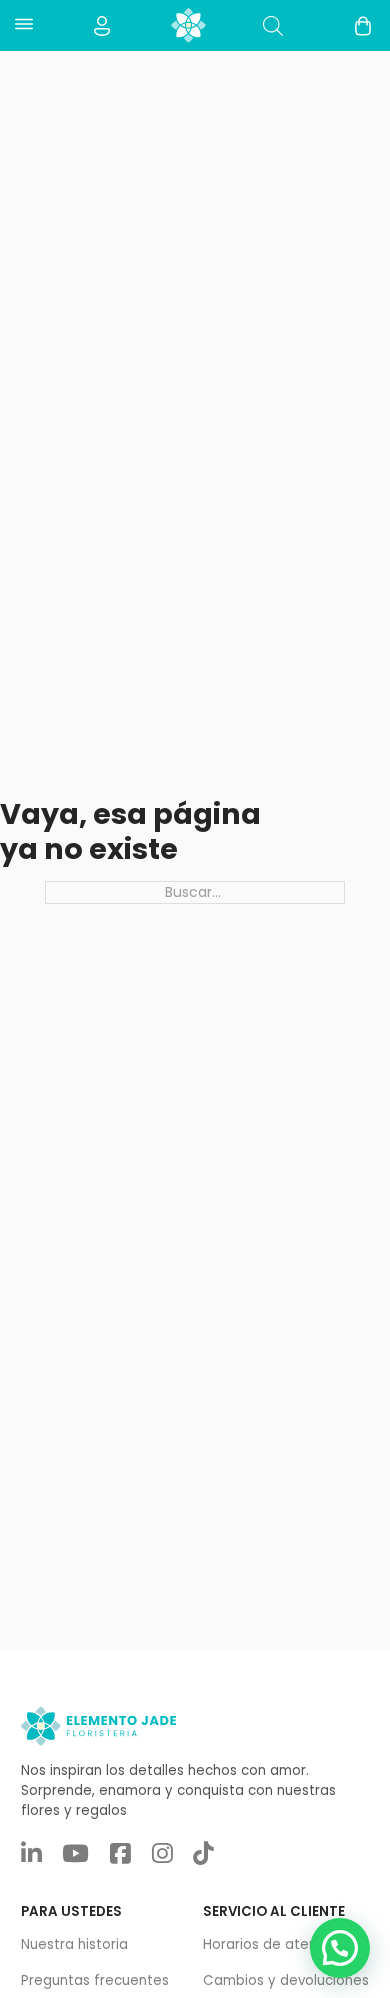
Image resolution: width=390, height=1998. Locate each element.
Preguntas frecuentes (95, 1980)
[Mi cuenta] (102, 26)
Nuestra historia (74, 1944)
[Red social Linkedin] (31, 1855)
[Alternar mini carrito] (363, 26)
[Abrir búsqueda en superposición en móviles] (273, 25)
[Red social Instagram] (162, 1855)
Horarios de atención (274, 1944)
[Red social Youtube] (75, 1855)
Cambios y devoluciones (286, 1980)
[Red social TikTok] (203, 1855)
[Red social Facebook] (120, 1855)
